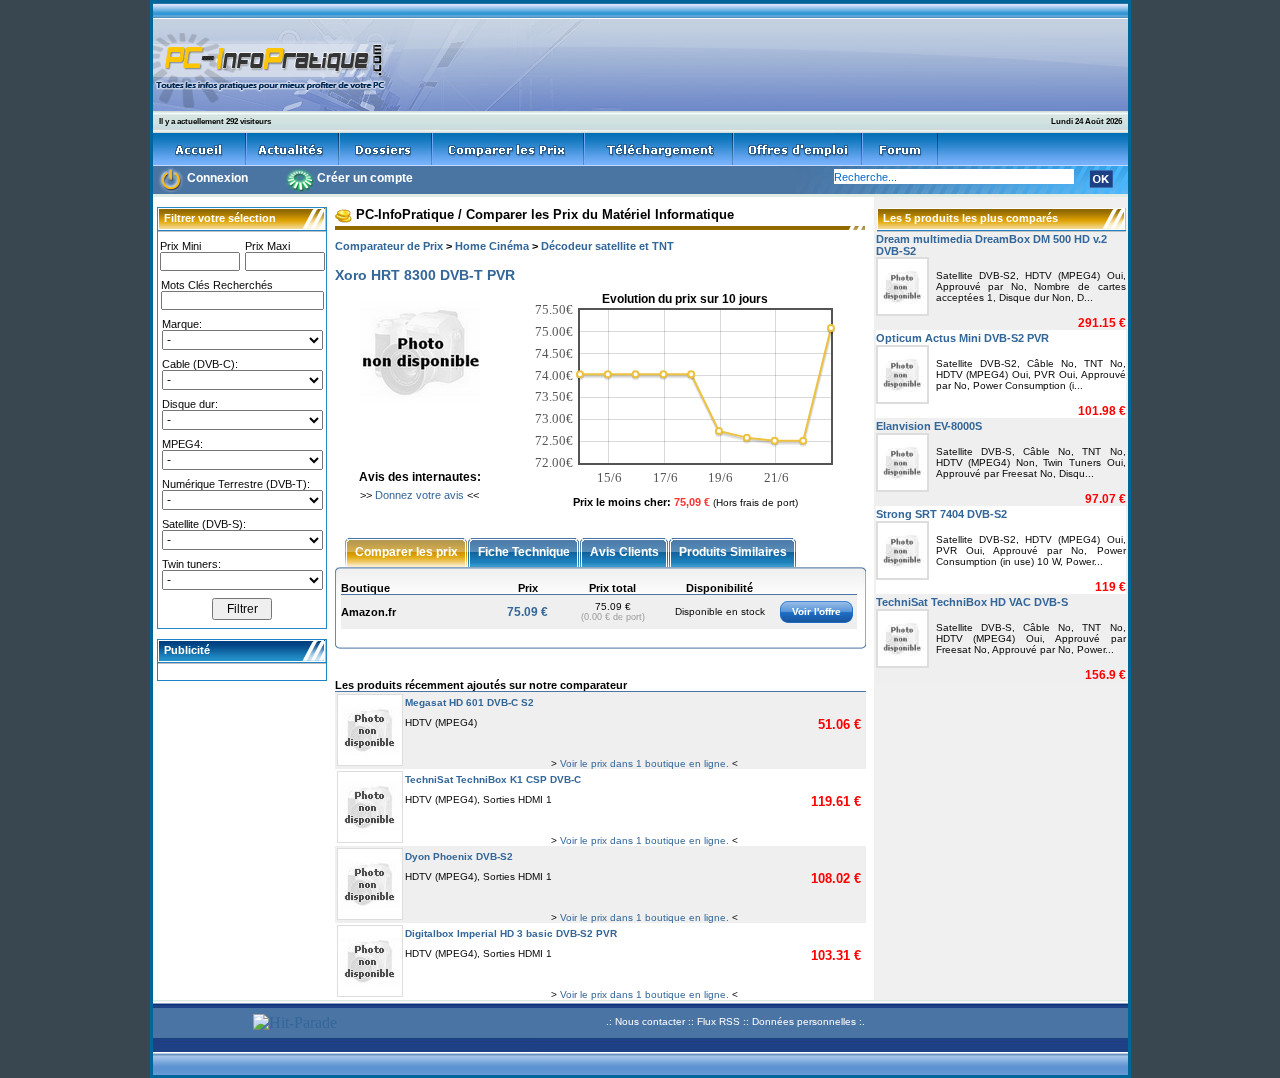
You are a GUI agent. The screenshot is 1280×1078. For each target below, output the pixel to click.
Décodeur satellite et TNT (607, 246)
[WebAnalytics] (200, 1024)
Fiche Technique (524, 551)
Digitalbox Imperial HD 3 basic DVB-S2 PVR (511, 933)
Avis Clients (624, 551)
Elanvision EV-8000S (929, 426)
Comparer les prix (406, 551)
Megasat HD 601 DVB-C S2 (469, 702)
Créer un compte (365, 178)
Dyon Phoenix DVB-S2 (459, 856)
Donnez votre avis (419, 495)
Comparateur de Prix (389, 246)
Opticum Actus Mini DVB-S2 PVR (962, 338)
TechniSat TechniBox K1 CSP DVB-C (493, 779)
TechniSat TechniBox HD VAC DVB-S (972, 602)
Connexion (217, 178)
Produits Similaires (733, 551)
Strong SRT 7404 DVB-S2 (941, 514)
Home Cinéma (492, 246)
